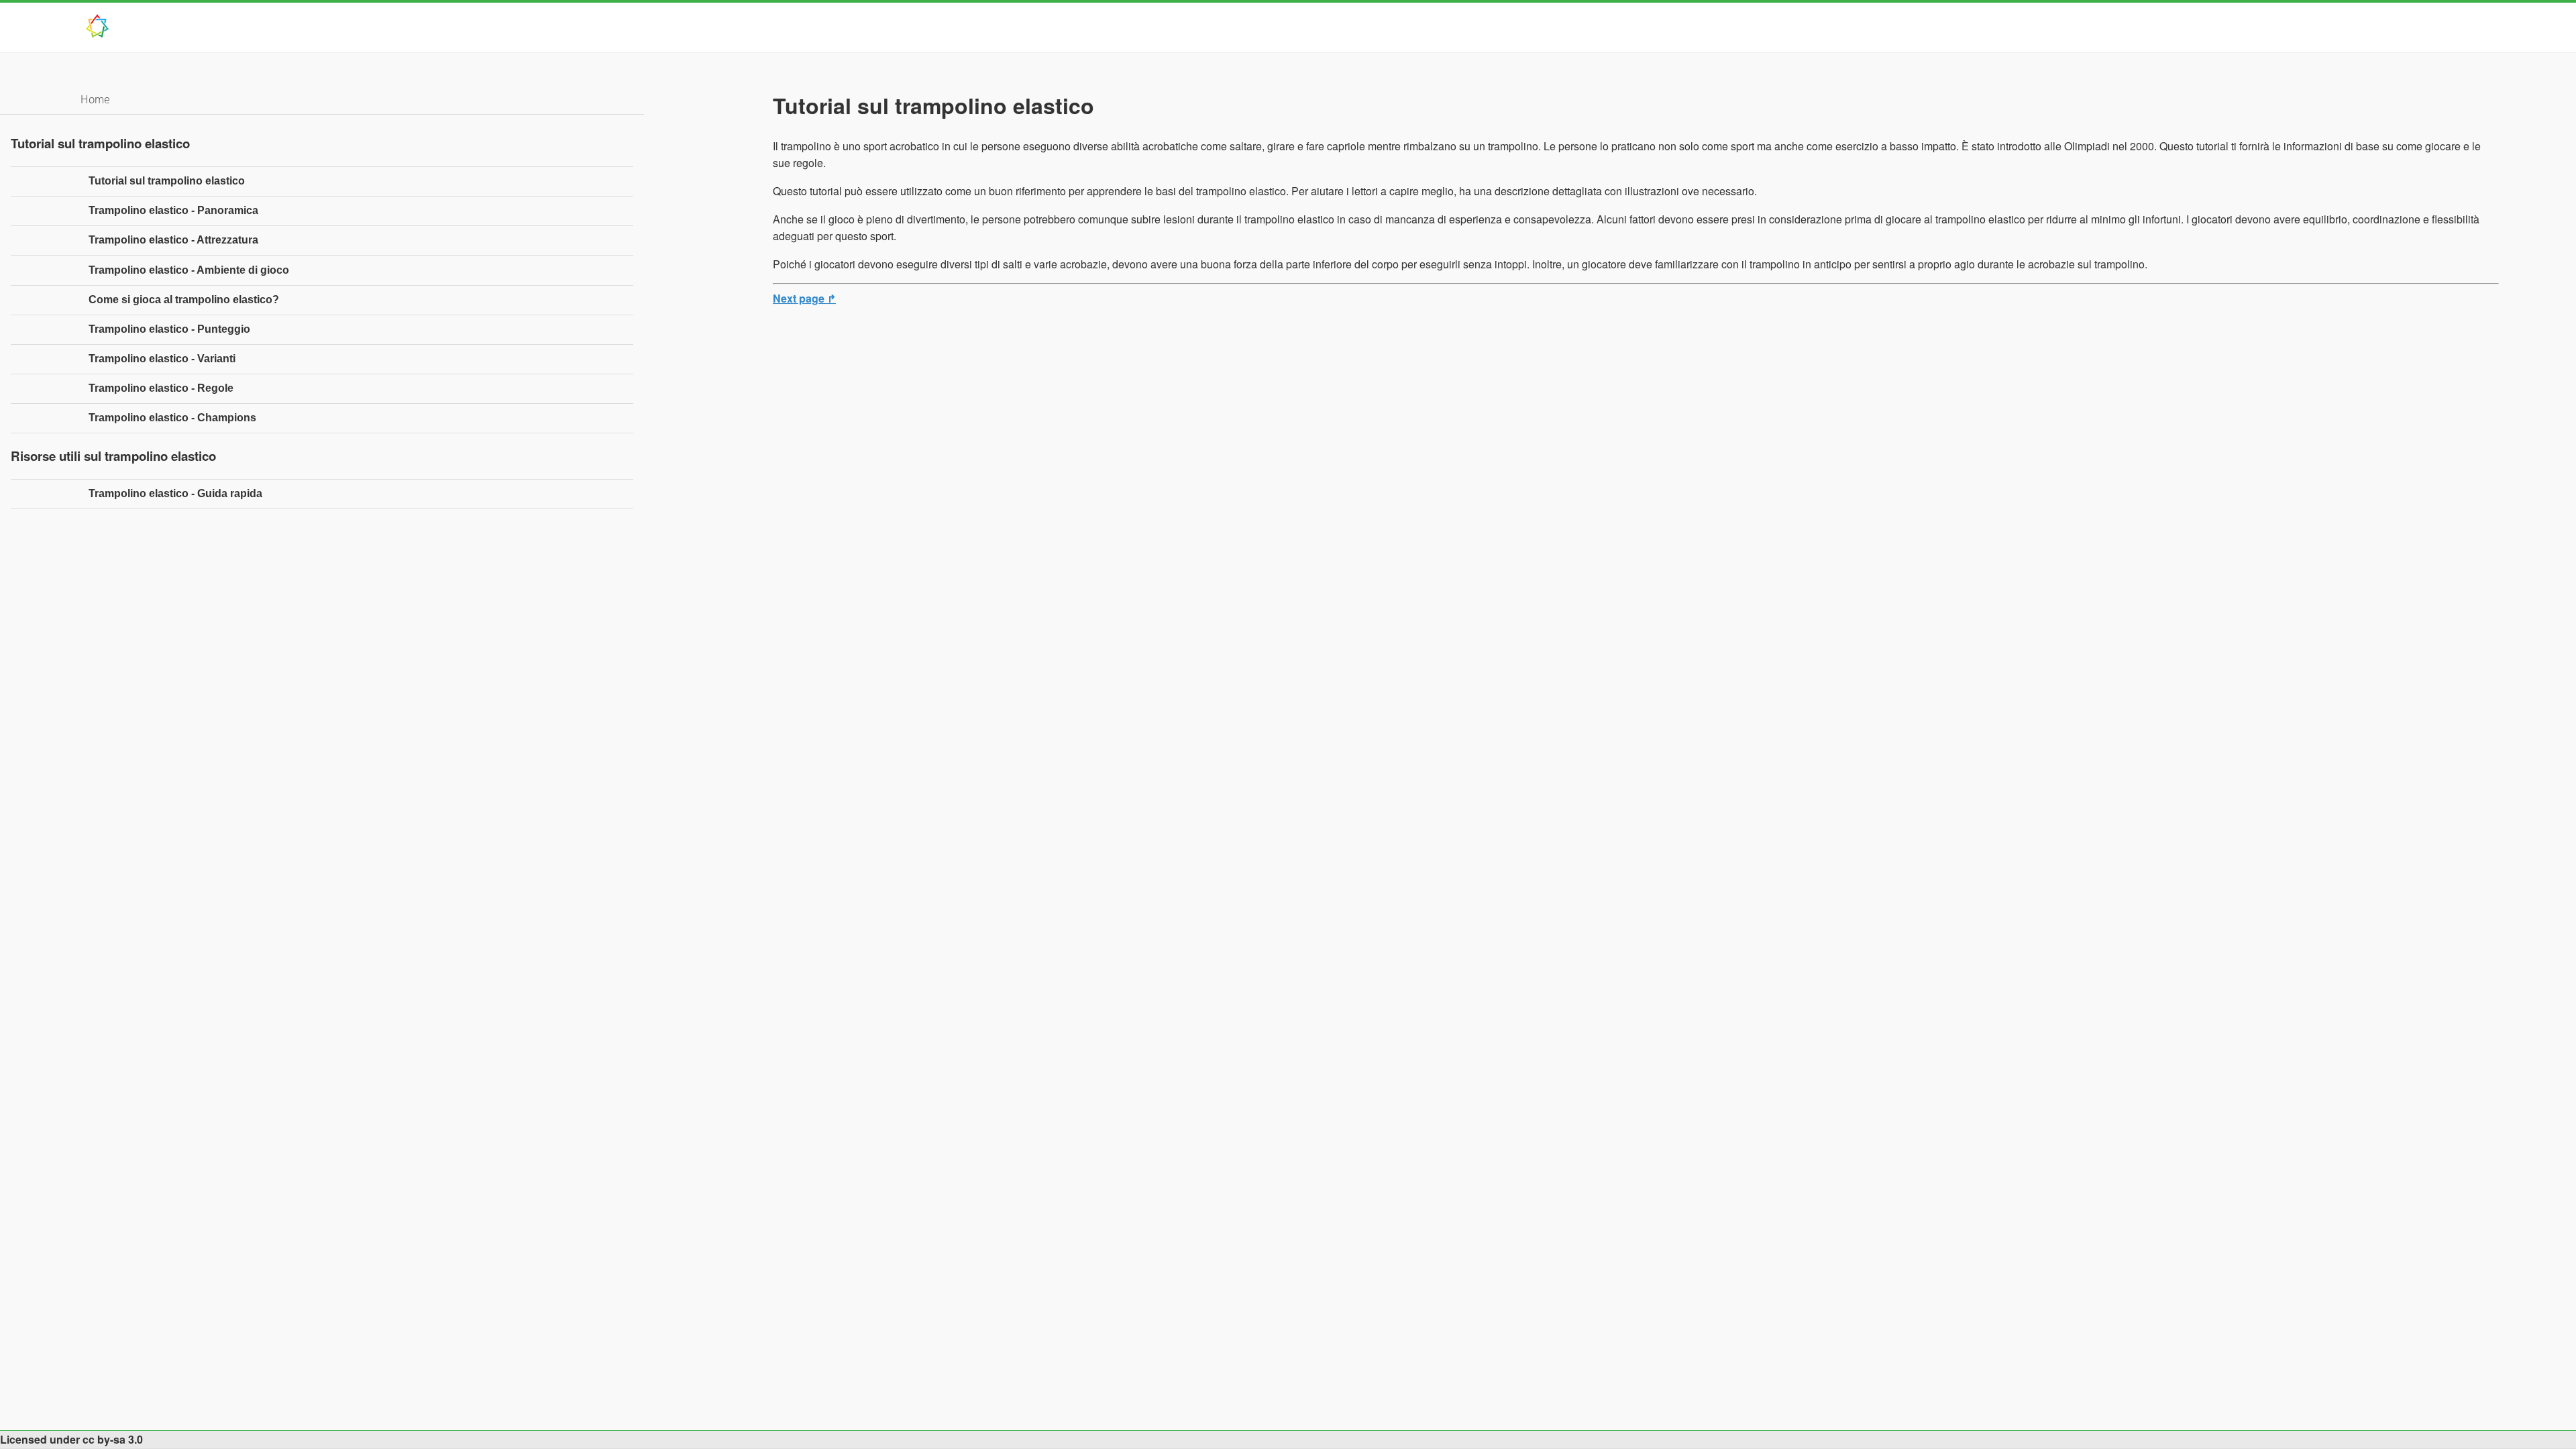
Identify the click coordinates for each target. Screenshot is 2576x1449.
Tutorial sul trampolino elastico (167, 181)
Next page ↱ (804, 298)
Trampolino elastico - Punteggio (169, 329)
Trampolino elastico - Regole (161, 388)
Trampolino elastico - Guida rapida (175, 493)
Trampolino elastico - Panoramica (173, 210)
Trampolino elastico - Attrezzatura (173, 240)
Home (95, 99)
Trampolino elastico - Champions (172, 418)
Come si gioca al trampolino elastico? (184, 300)
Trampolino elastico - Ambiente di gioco (189, 270)
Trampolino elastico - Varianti (162, 359)
